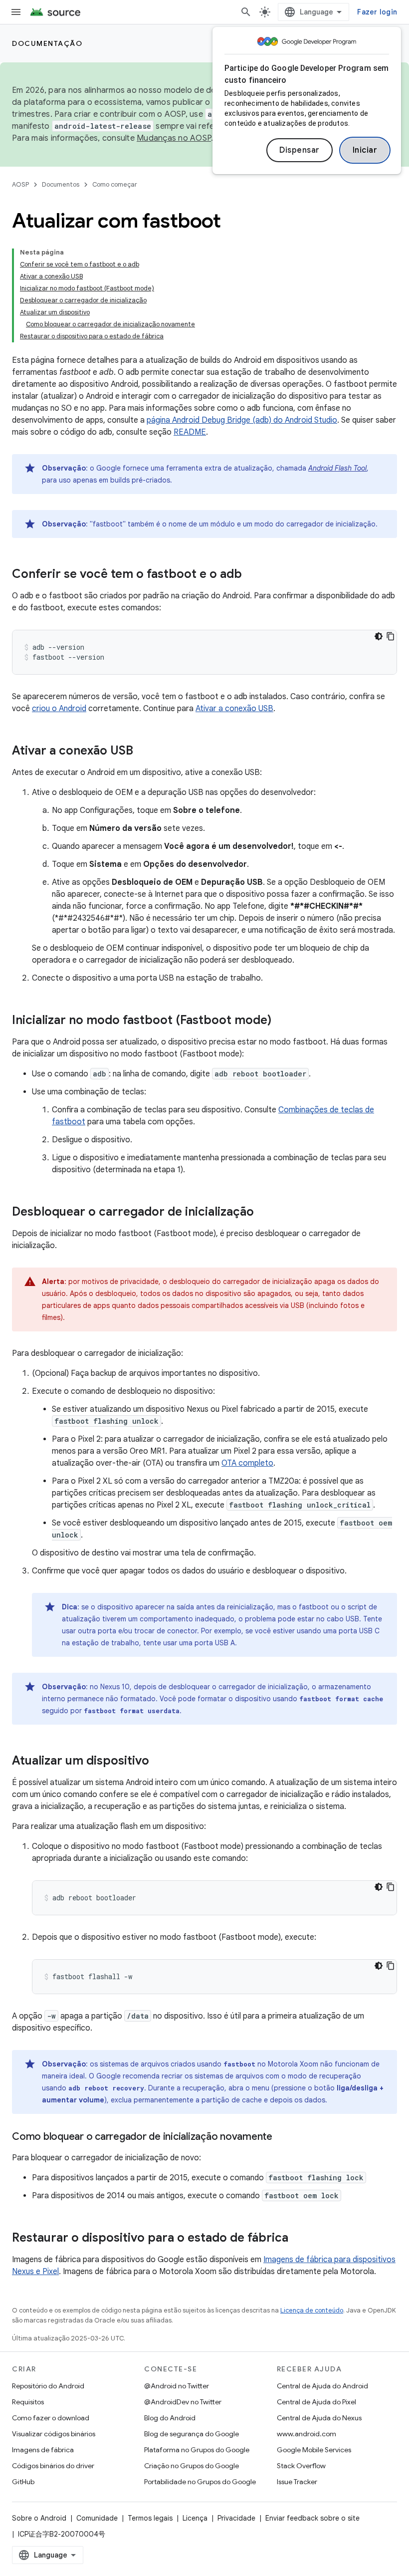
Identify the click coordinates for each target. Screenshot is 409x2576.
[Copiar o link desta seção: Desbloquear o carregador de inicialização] (264, 1213)
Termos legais (150, 2518)
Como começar (115, 184)
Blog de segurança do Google (192, 2434)
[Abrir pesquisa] (246, 12)
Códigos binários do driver (53, 2466)
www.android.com (307, 2434)
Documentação (47, 43)
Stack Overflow (301, 2466)
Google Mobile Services (314, 2450)
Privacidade (236, 2518)
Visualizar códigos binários (54, 2434)
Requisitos (28, 2402)
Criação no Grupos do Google (192, 2466)
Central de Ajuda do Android (322, 2386)
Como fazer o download (51, 2418)
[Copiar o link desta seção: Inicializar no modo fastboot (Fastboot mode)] (281, 1021)
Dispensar (300, 150)
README (190, 432)
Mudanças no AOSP (174, 138)
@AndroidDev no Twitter (183, 2402)
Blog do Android (170, 2418)
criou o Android (59, 709)
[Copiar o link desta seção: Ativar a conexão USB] (143, 752)
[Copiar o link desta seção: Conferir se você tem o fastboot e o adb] (252, 575)
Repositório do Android (48, 2386)
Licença (195, 2518)
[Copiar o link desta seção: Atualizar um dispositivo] (159, 1762)
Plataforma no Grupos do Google (197, 2450)
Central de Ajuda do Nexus (319, 2418)
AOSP (20, 184)
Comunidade (97, 2518)
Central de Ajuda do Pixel (316, 2402)
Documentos (61, 184)
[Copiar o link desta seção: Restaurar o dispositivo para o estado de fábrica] (298, 2239)
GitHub (23, 2482)
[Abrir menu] (16, 12)
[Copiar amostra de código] (391, 636)
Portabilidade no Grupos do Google (200, 2482)
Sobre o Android (39, 2518)
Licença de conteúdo (312, 2310)
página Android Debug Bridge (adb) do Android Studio (242, 420)
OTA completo (247, 1463)
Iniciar (365, 150)
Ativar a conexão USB (234, 709)
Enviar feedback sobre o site (312, 2518)
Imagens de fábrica (43, 2450)
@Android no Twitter (177, 2386)
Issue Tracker (297, 2482)
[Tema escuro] (379, 636)
